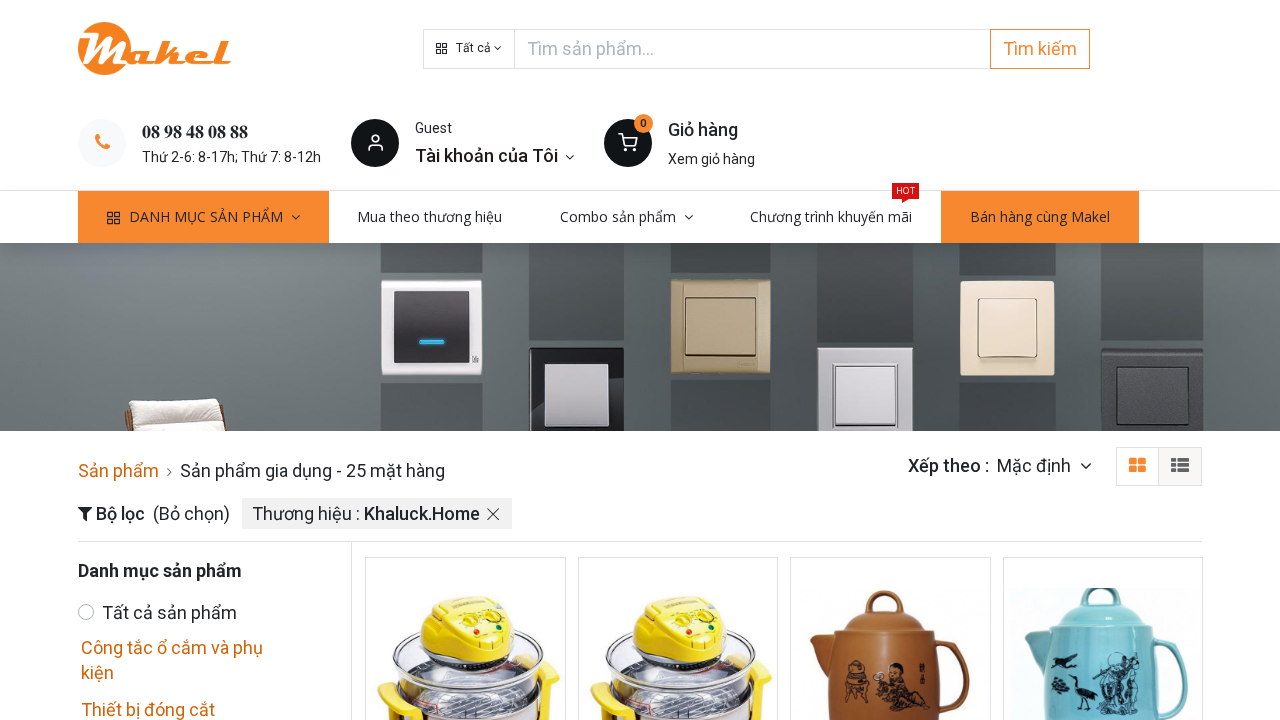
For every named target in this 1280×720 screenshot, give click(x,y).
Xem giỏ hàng (711, 159)
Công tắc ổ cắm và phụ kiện (172, 660)
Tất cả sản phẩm (169, 612)
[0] (628, 142)
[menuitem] (430, 217)
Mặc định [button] (1036, 465)
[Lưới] (1137, 466)
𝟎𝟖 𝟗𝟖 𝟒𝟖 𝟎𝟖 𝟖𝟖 (195, 131)
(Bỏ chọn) (191, 513)
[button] (469, 49)
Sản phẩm (118, 470)
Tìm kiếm (1040, 48)
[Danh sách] (1180, 466)
